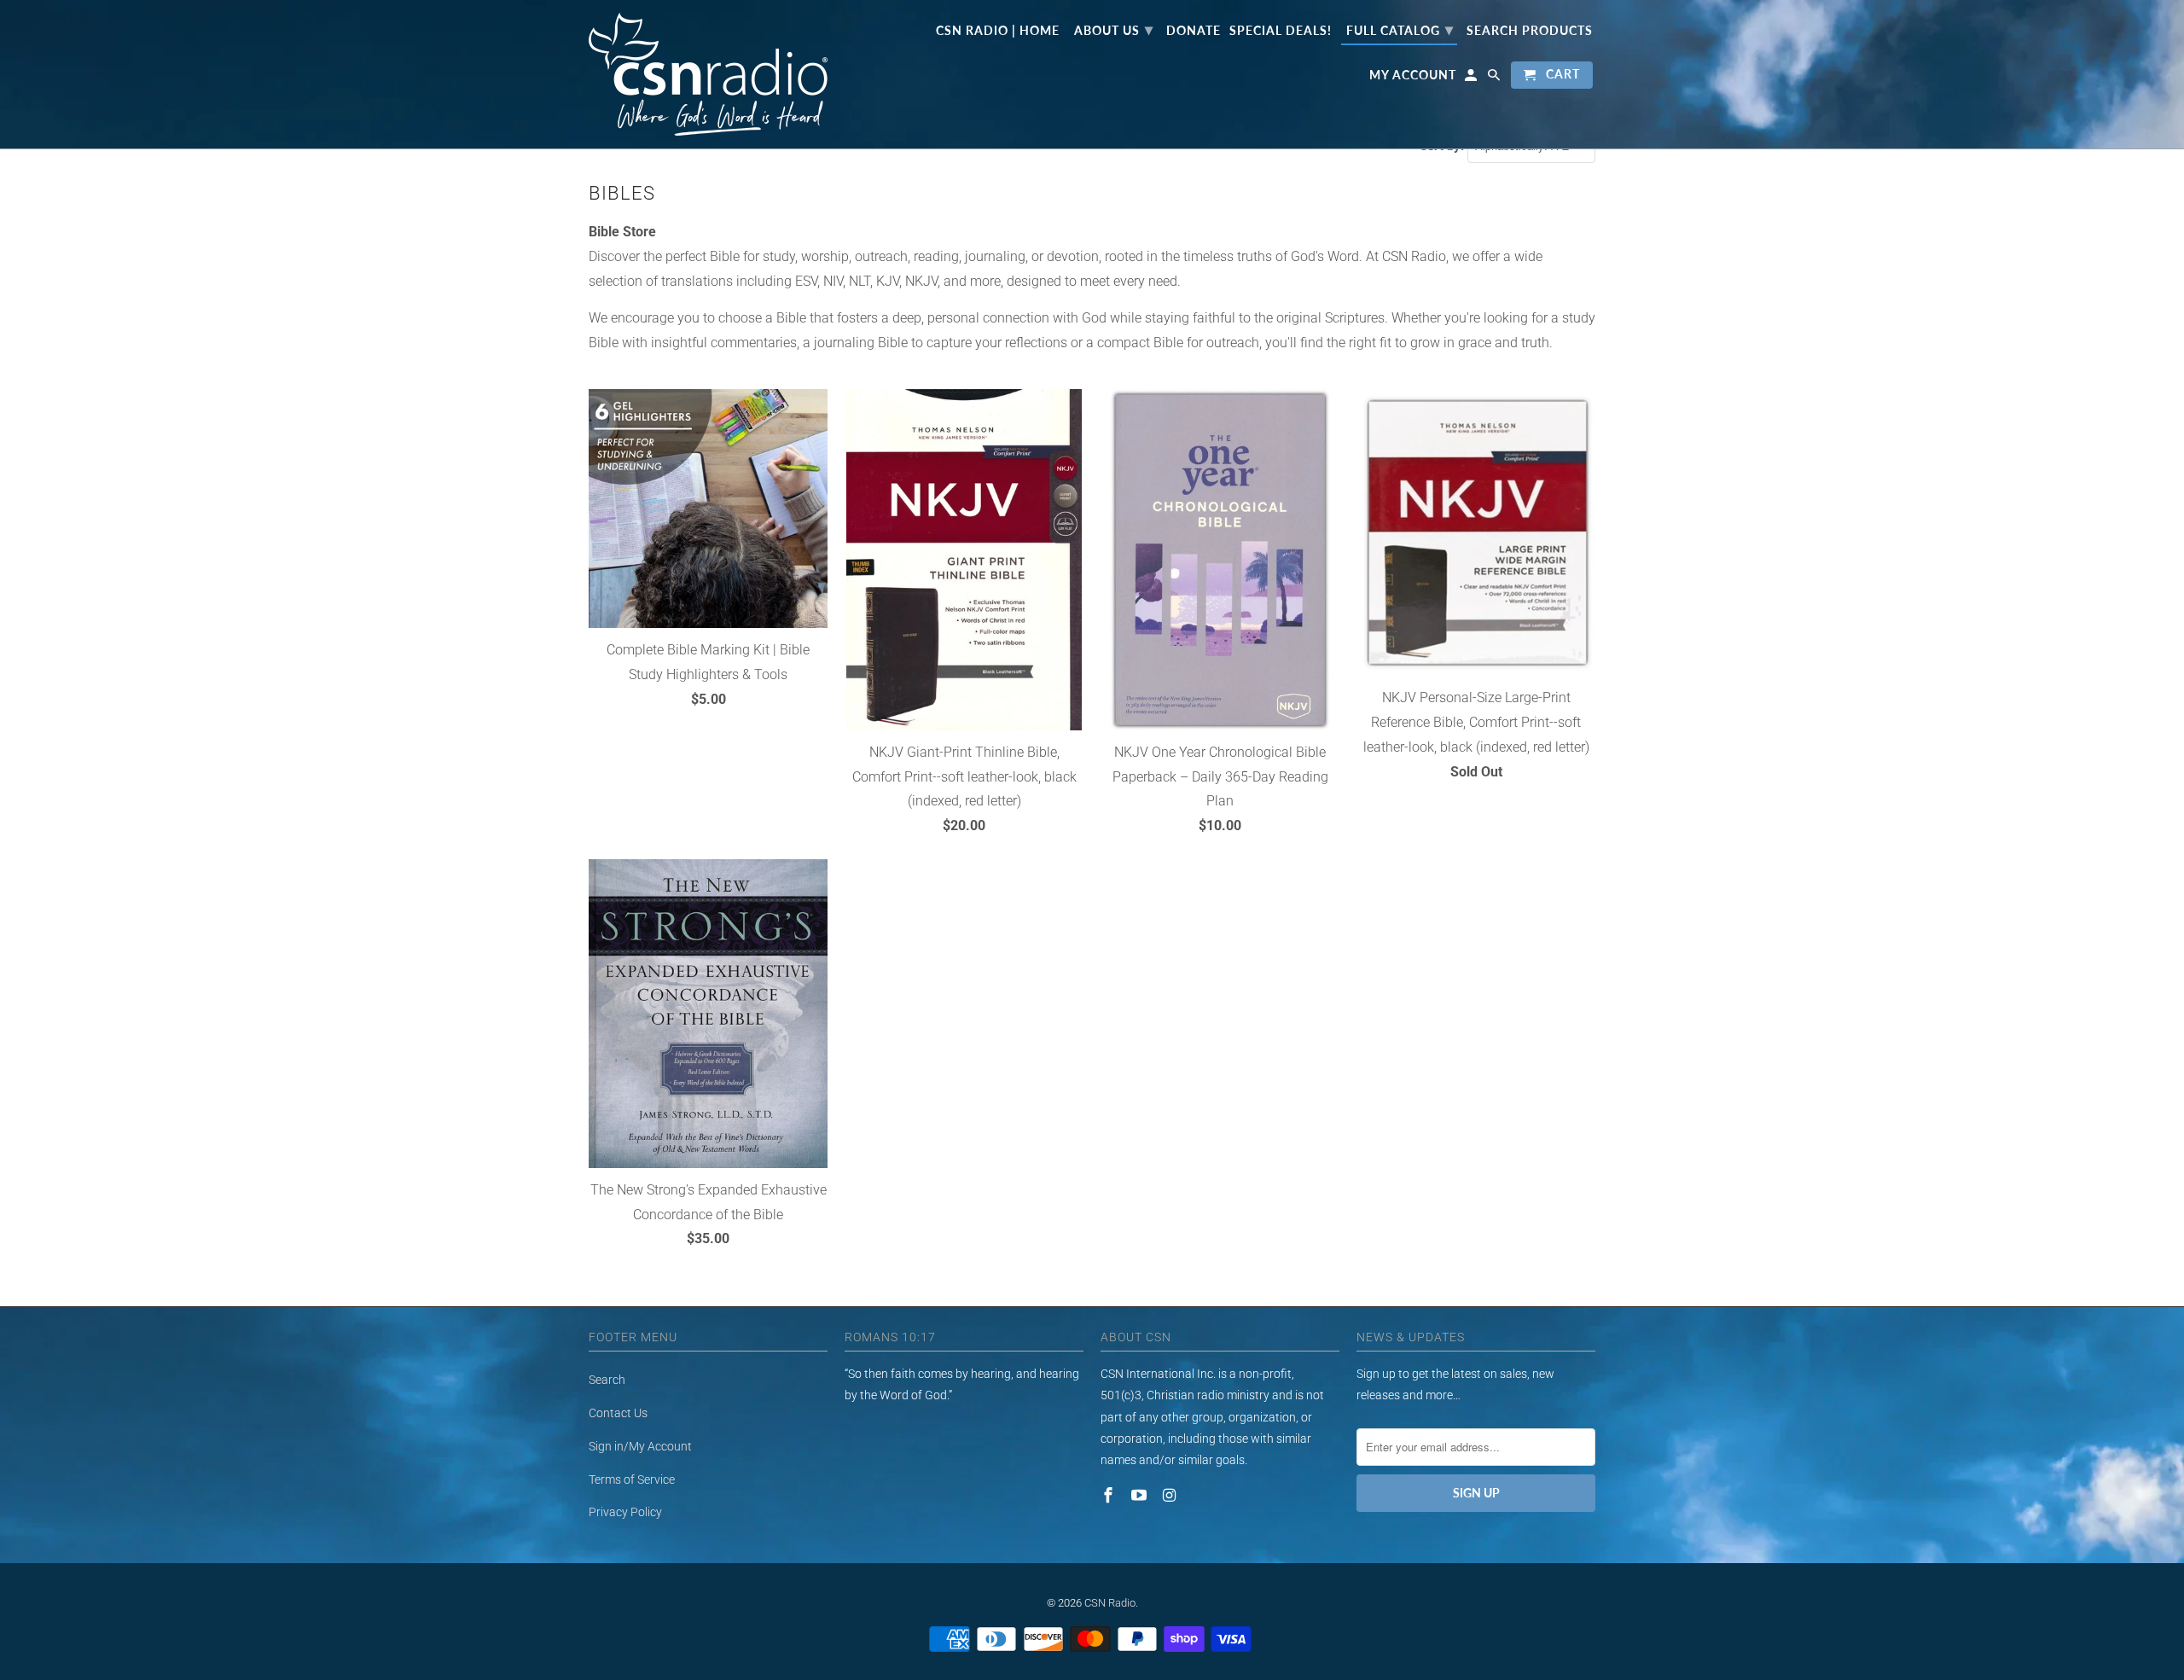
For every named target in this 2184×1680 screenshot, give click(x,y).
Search (607, 1380)
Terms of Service (632, 1479)
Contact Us (618, 1413)
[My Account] (1472, 78)
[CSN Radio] (708, 74)
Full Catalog (1400, 29)
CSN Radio (1110, 1603)
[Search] (1495, 78)
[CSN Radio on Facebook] (1110, 1495)
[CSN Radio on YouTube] (1141, 1495)
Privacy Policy (625, 1512)
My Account (1413, 75)
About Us (1114, 29)
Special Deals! (1281, 31)
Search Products (1530, 31)
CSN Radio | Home (998, 31)
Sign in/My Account (640, 1446)
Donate (1194, 31)
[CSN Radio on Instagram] (1171, 1495)
